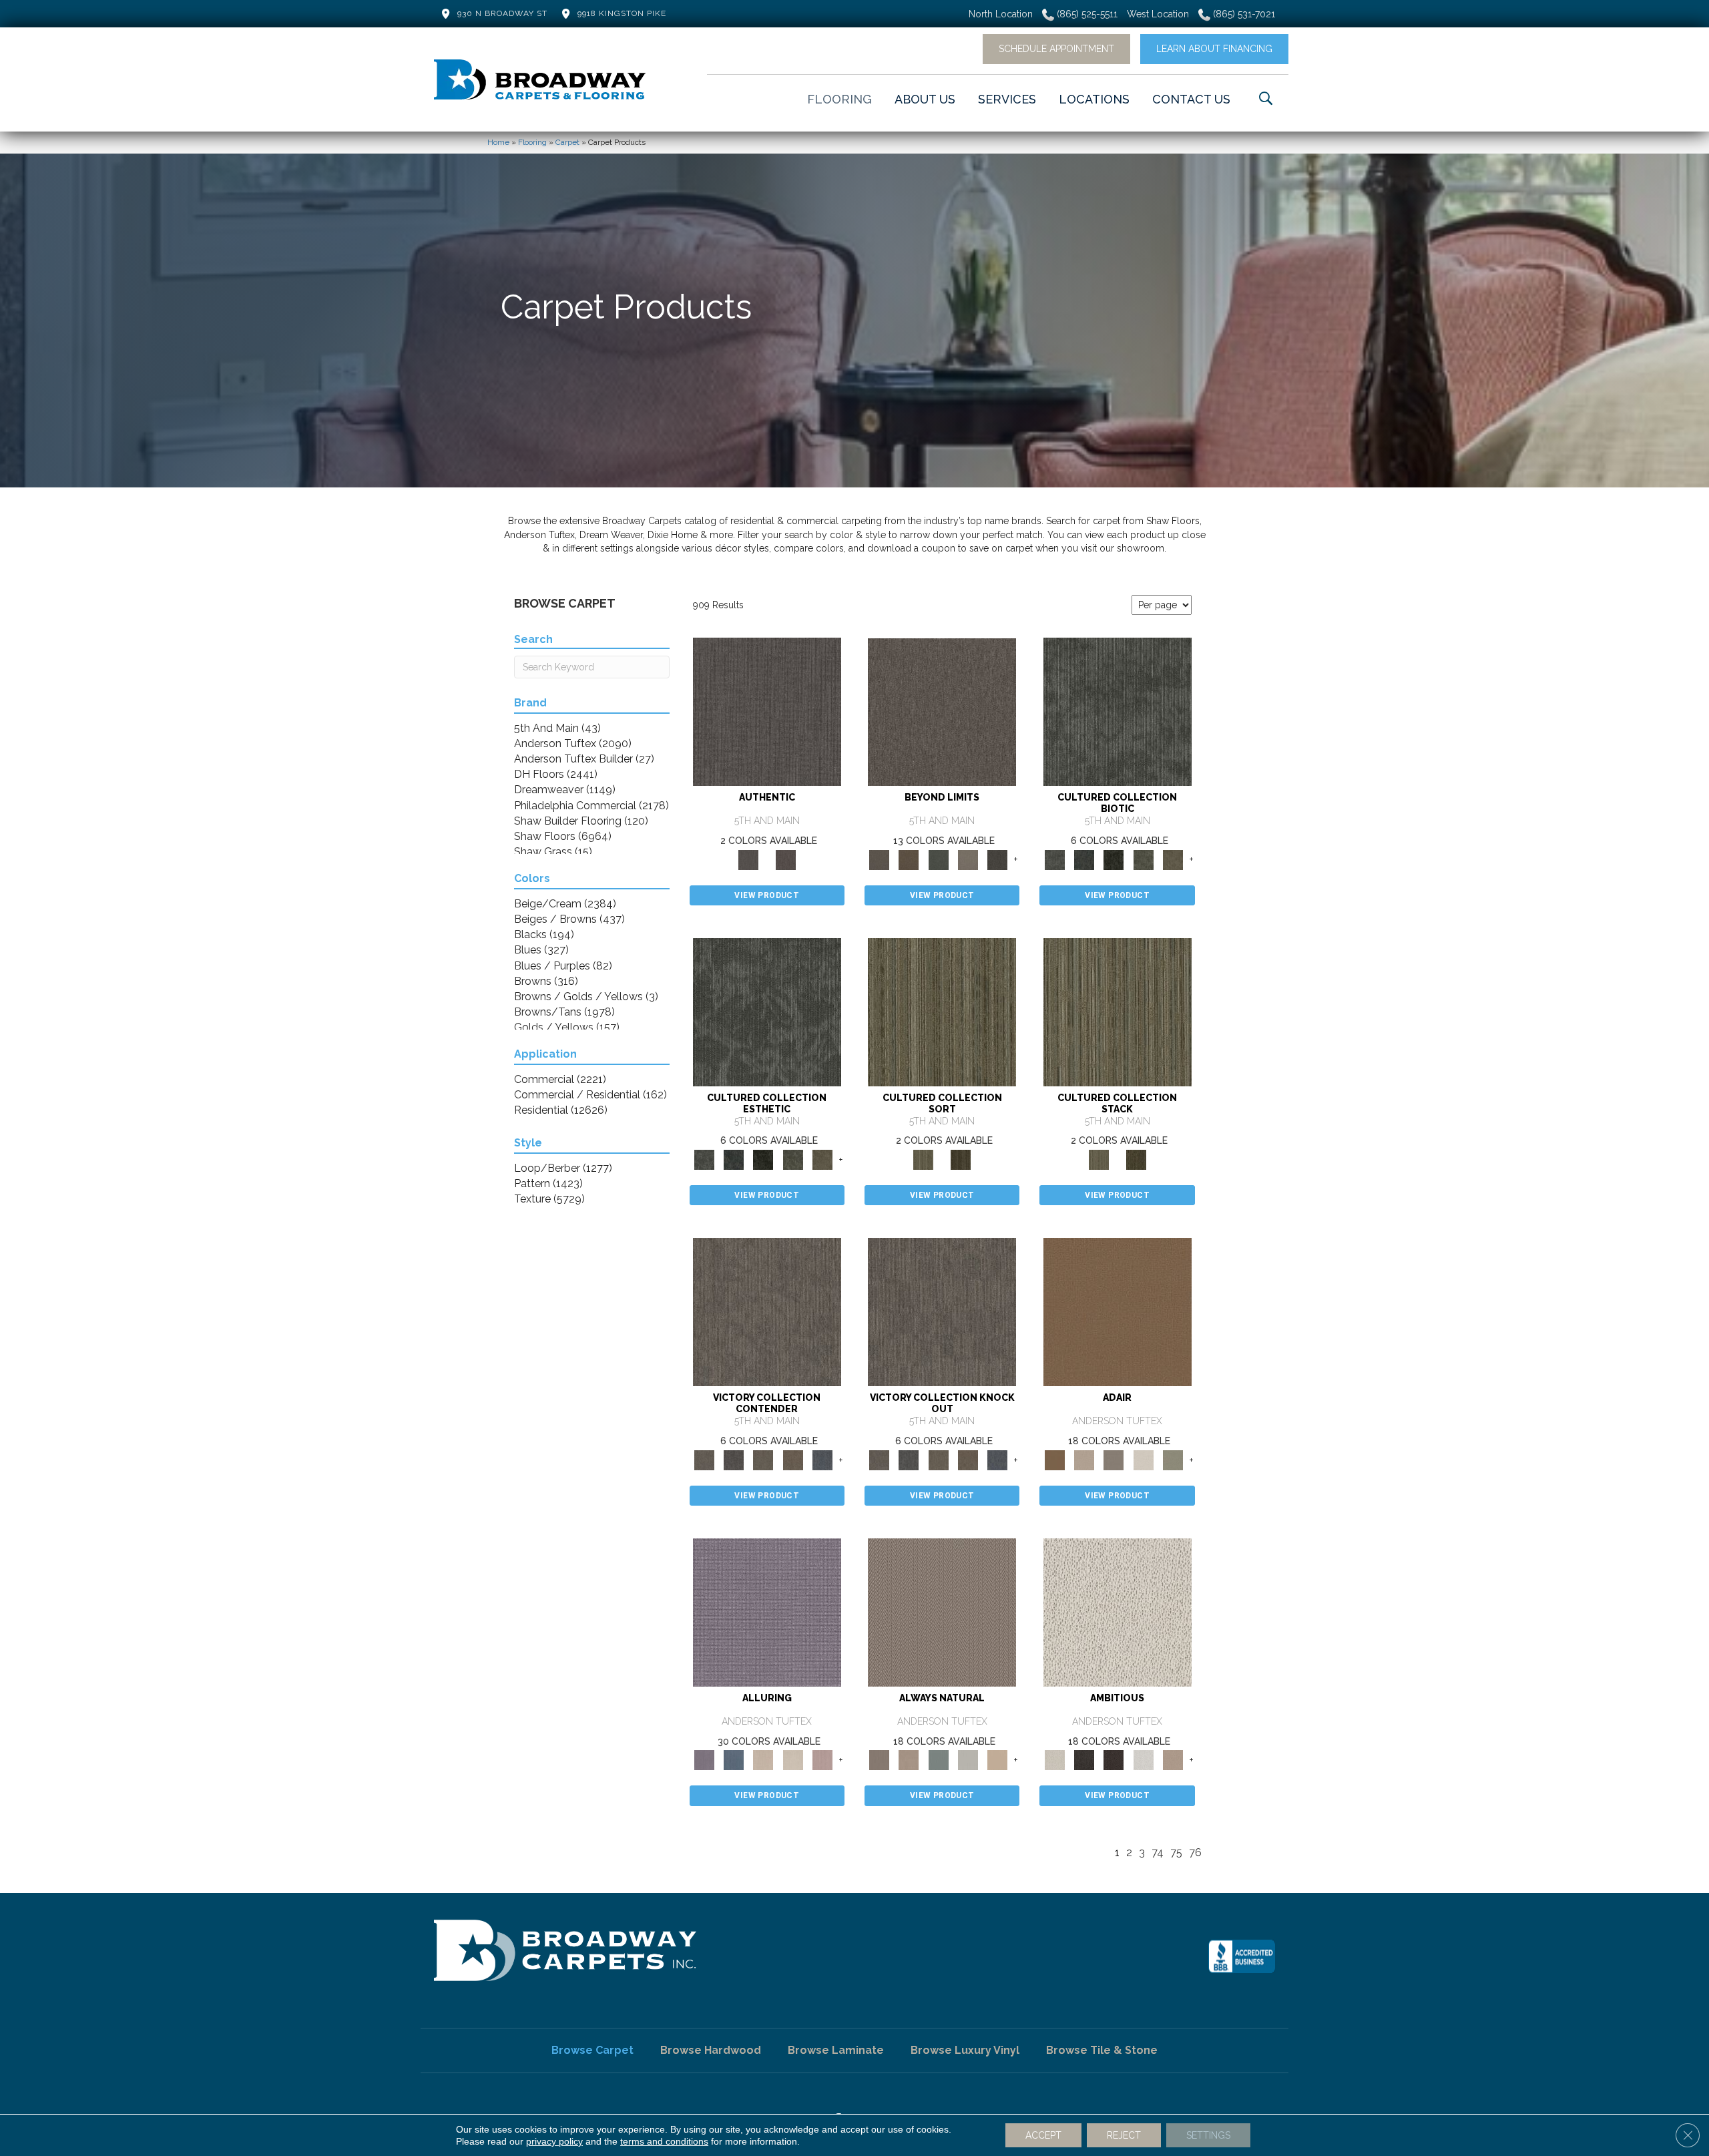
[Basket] (909, 1760)
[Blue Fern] (939, 1760)
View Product (767, 895)
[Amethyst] (767, 1611)
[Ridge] (997, 859)
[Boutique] (997, 1760)
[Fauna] (909, 859)
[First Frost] (1143, 1760)
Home (498, 142)
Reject (1124, 2135)
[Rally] (792, 1459)
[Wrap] (961, 1159)
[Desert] (942, 711)
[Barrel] (942, 1611)
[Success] (822, 1459)
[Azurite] (734, 1760)
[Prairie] (968, 859)
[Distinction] (1173, 859)
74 (1158, 1853)
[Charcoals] (1084, 1760)
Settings (1208, 2135)
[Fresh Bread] (1173, 1760)
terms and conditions (664, 2141)
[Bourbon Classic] (1118, 1312)
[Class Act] (1114, 1459)
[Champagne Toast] (1084, 1459)
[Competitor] (763, 1459)
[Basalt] (763, 1760)
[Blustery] (968, 1760)
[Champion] (734, 1459)
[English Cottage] (1173, 1459)
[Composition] (1143, 859)
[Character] (1084, 859)
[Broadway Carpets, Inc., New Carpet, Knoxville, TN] (1242, 1956)
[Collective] (1114, 859)
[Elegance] (1143, 1459)
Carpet (567, 142)
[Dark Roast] (1114, 1760)
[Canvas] (1118, 1611)
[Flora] (939, 859)
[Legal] (767, 711)
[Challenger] (767, 1312)
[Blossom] (822, 1760)
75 (1176, 1853)
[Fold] (942, 1011)
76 (1195, 1853)
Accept (1043, 2135)
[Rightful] (786, 859)
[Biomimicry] (1118, 711)
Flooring (532, 142)
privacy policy (554, 2141)
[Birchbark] (792, 1760)
